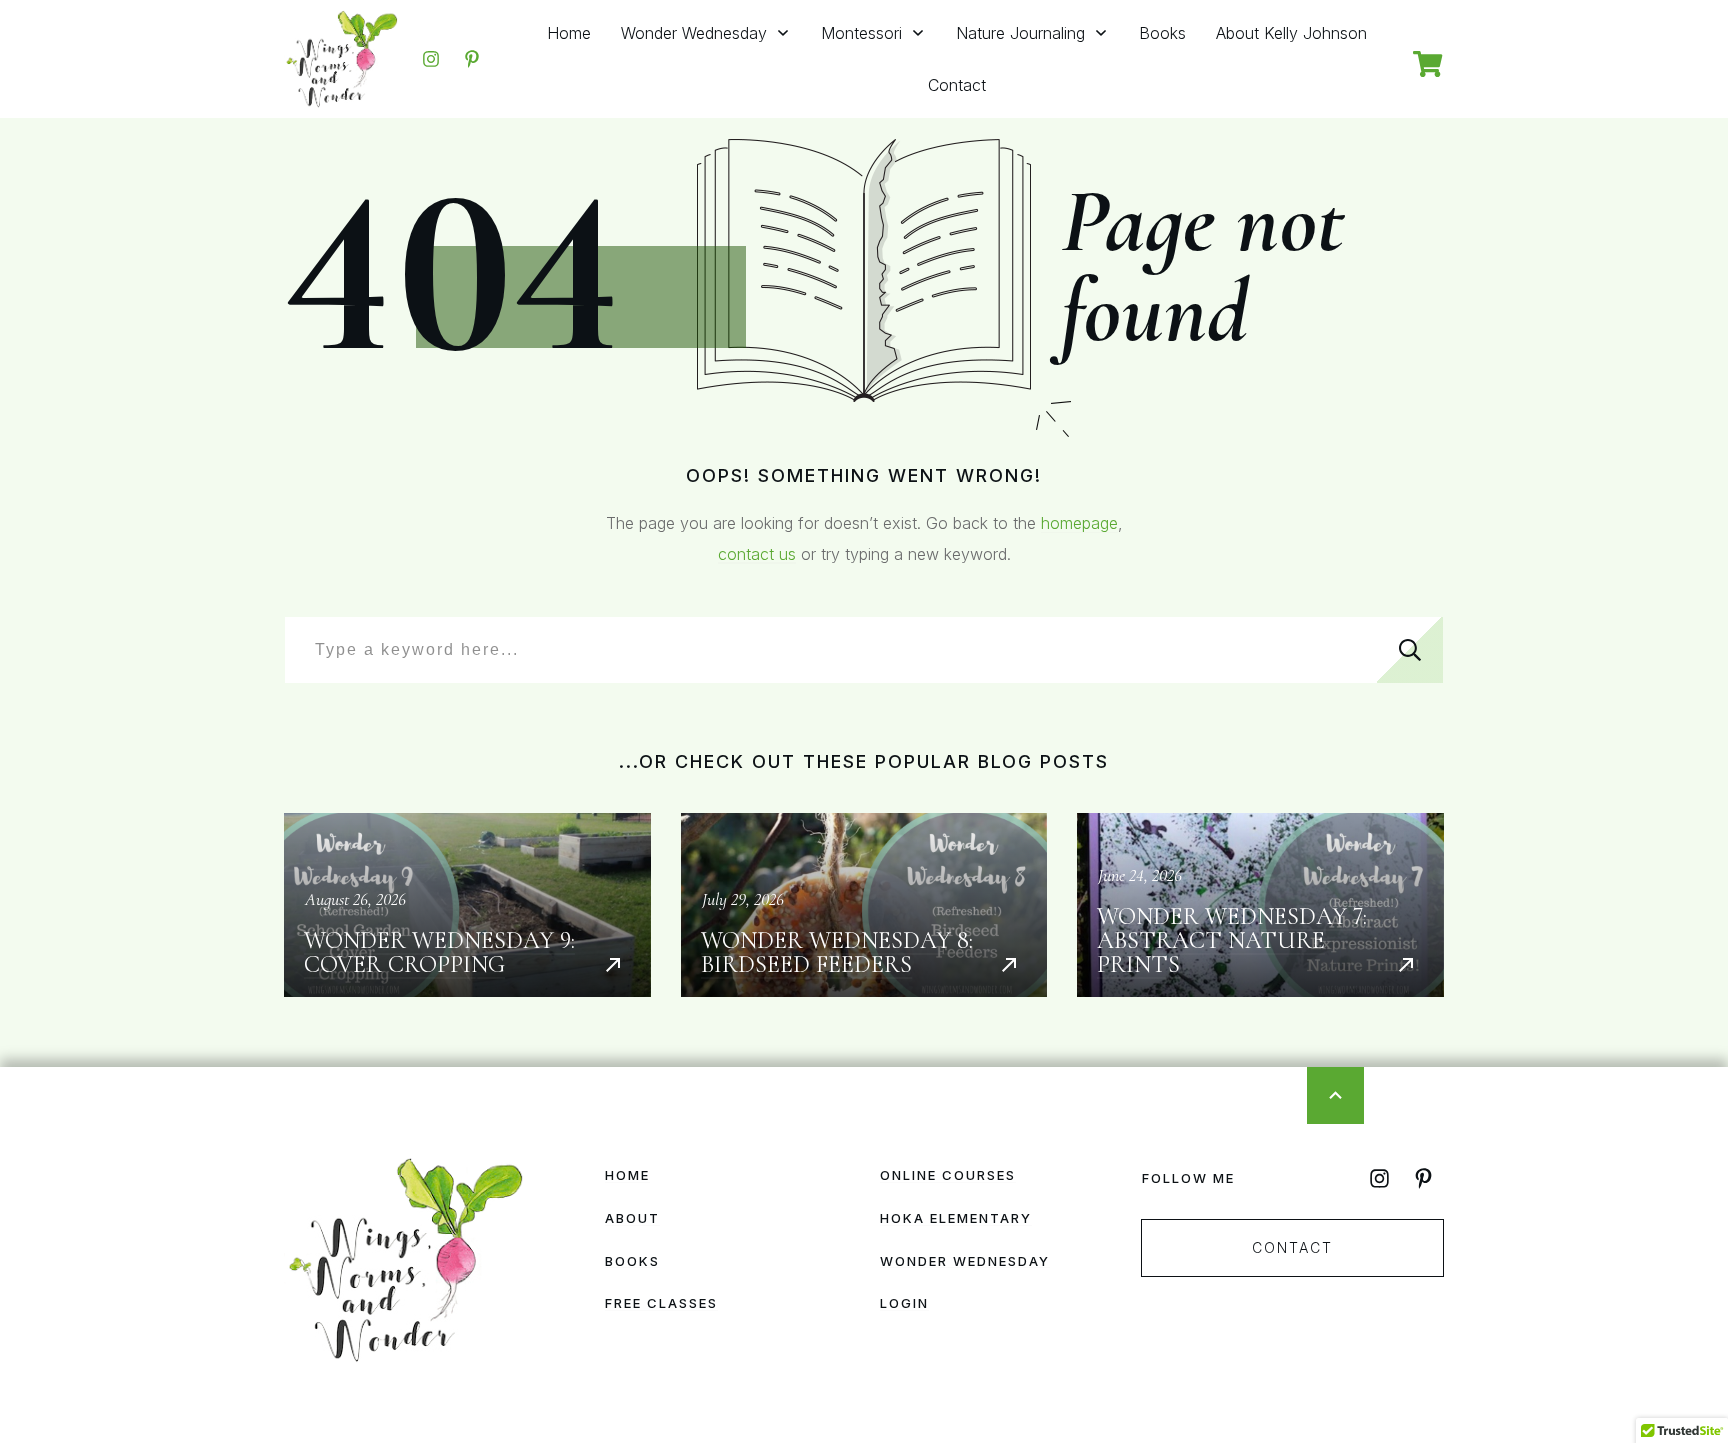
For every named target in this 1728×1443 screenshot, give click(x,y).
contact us (757, 554)
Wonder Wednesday (965, 1261)
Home (627, 1175)
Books (632, 1261)
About (632, 1218)
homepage (1079, 523)
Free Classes (661, 1303)
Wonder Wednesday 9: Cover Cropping (467, 905)
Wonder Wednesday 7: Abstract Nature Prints (1260, 905)
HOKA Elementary (956, 1218)
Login (904, 1303)
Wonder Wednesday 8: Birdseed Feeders (864, 905)
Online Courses (948, 1175)
